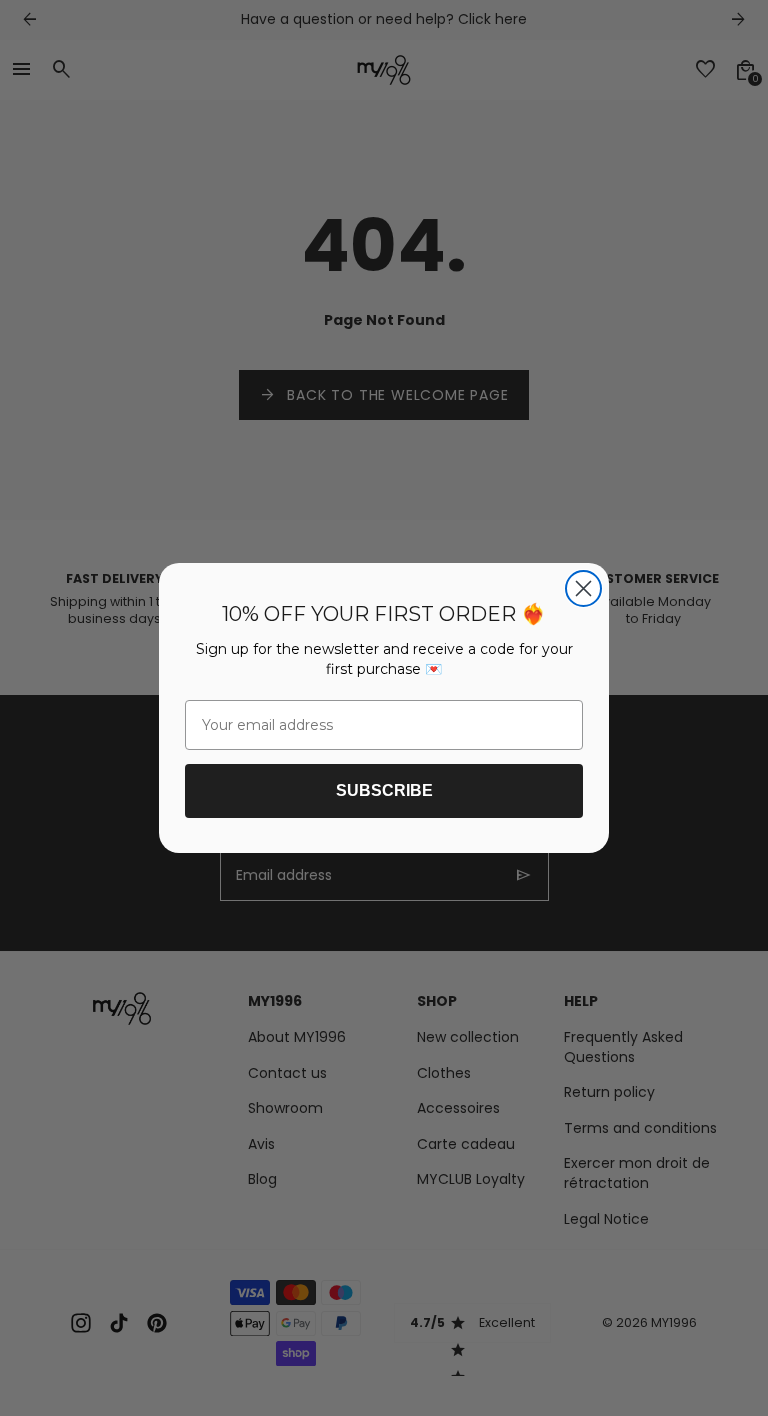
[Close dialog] (583, 588)
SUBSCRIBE (384, 790)
